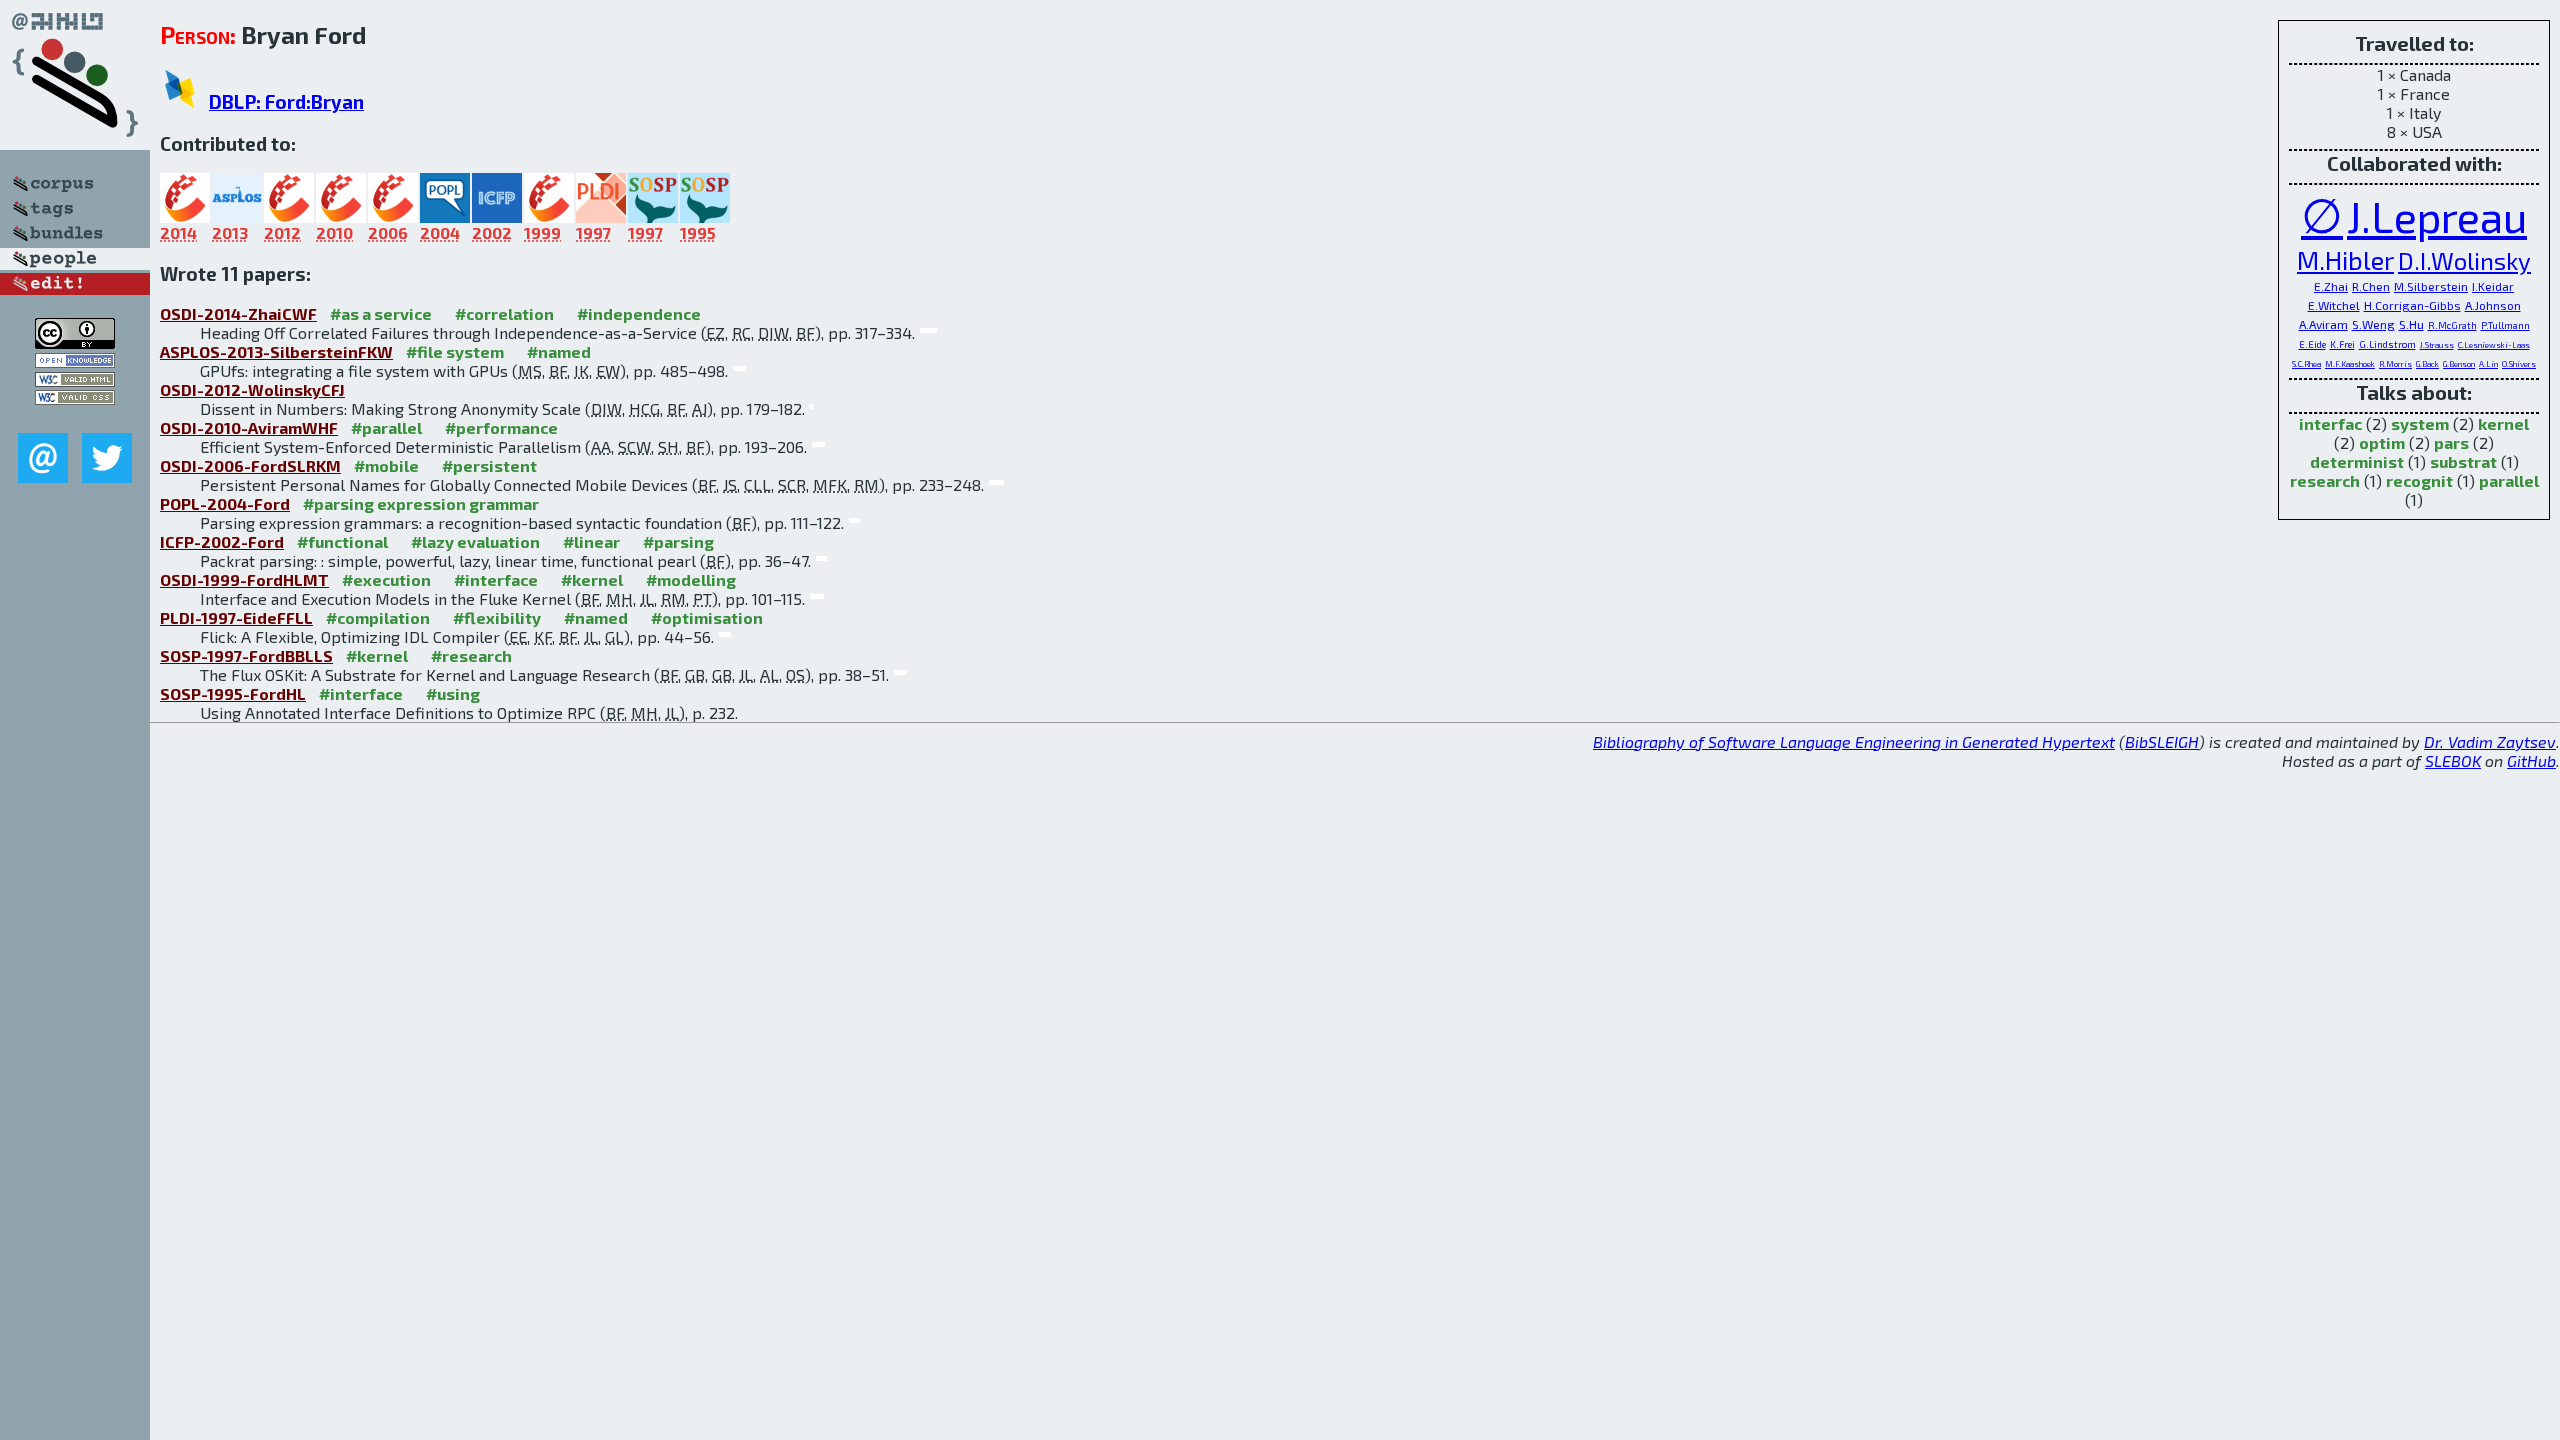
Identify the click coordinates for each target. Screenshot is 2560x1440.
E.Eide (2312, 344)
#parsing (678, 541)
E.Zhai (2331, 286)
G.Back (2427, 364)
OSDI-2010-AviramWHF (249, 427)
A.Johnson (2493, 305)
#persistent (489, 465)
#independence (639, 313)
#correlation (504, 313)
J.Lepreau (2437, 216)
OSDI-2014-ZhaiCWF (238, 313)
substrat (2463, 461)
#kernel (592, 579)
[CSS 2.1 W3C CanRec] (75, 418)
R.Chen (2371, 286)
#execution (386, 579)
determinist (2357, 461)
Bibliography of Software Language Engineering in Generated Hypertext (1854, 741)
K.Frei (2342, 344)
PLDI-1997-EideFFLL (236, 617)
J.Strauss (2437, 345)
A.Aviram (2323, 324)
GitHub (2531, 760)
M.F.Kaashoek (2350, 364)
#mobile (386, 465)
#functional (342, 541)
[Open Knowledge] (75, 361)
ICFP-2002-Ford (222, 541)
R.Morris (2395, 364)
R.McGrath (2452, 325)
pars (2451, 442)
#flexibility (497, 617)
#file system (455, 351)
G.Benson (2459, 364)
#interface (496, 579)
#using (453, 693)
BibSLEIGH (2162, 741)
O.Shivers (2519, 364)
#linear (591, 541)
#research (471, 655)
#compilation (378, 617)
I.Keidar (2493, 286)
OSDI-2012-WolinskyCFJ (252, 389)
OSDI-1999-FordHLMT (244, 579)
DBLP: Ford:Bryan (286, 101)
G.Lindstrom (2387, 344)
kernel (2503, 423)
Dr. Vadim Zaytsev (2490, 741)
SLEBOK (2453, 760)
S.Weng (2373, 324)
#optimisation (707, 617)
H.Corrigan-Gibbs (2412, 305)
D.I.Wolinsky (2464, 260)
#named (559, 351)
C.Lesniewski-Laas (2494, 345)
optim (2382, 442)
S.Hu (2411, 324)
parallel (2509, 480)
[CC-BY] (75, 342)
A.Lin (2488, 364)
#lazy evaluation (475, 541)
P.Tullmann (2505, 325)
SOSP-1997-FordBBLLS (246, 655)
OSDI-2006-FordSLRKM (250, 465)
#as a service (381, 313)
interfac (2330, 423)
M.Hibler (2345, 259)
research (2325, 480)
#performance (501, 427)
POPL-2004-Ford (225, 503)
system (2420, 423)
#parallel (386, 427)
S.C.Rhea (2306, 364)
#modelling (691, 579)
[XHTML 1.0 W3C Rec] (75, 380)
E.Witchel (2334, 305)
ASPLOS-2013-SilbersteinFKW (276, 351)
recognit (2419, 480)
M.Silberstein (2431, 286)
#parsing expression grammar (421, 503)
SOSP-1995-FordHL (233, 693)
